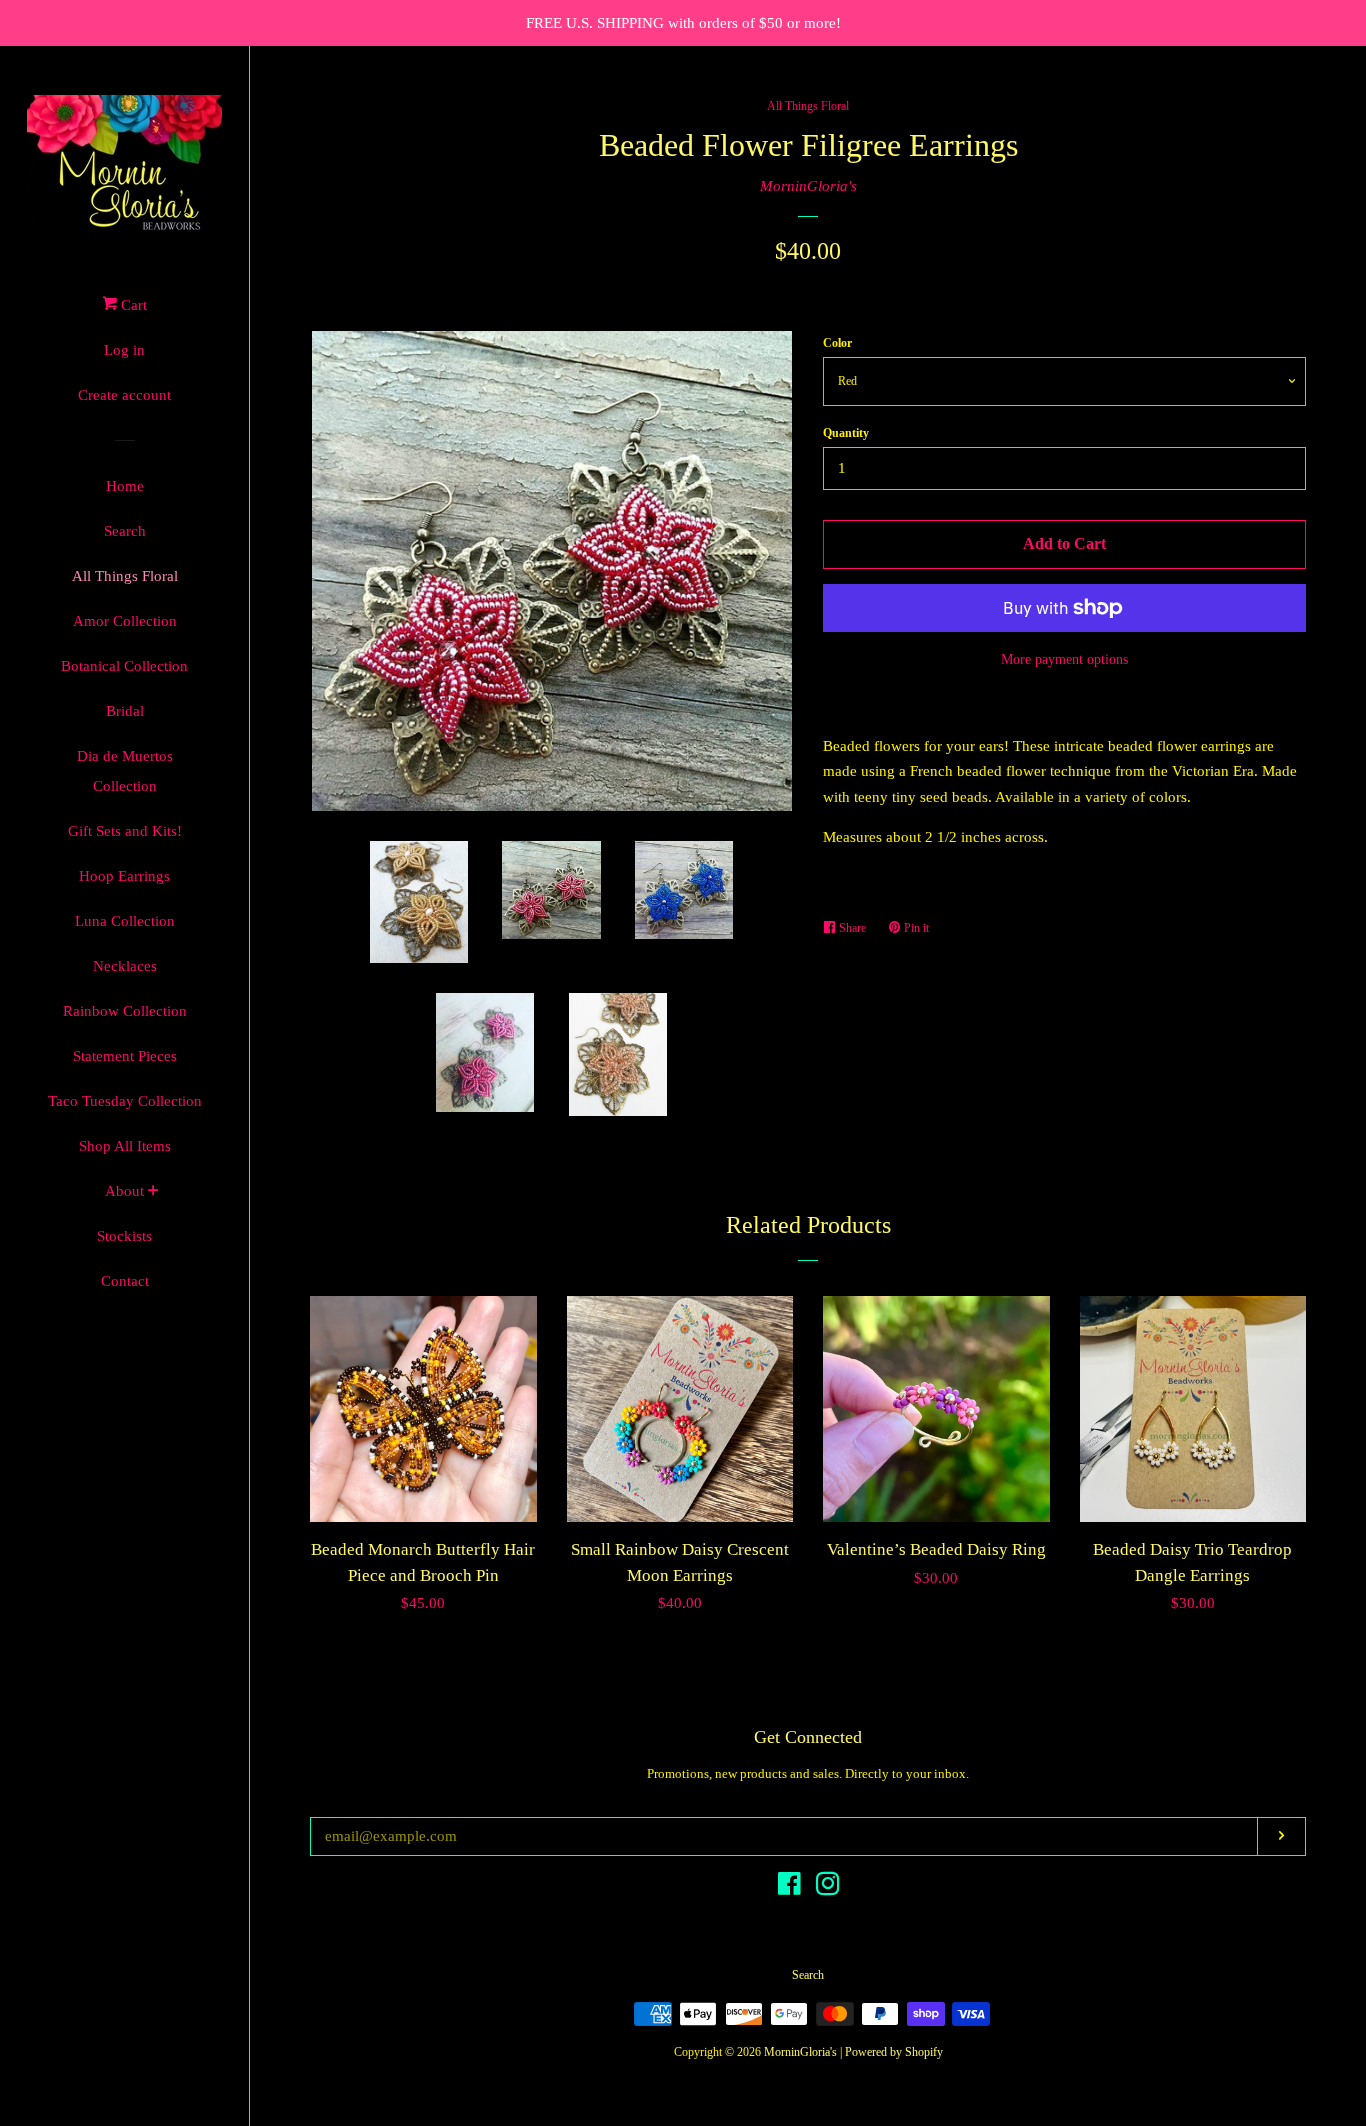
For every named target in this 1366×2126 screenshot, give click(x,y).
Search (125, 531)
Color (837, 343)
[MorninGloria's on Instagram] (828, 1888)
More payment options (1064, 659)
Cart (132, 305)
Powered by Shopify (894, 2052)
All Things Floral (125, 576)
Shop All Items (125, 1146)
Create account (124, 395)
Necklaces (125, 966)
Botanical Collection (124, 666)
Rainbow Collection (125, 1011)
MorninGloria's (808, 186)
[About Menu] (153, 1193)
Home (125, 486)
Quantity (846, 433)
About (124, 1191)
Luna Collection (125, 921)
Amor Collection (125, 621)
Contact (125, 1281)
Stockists (124, 1236)
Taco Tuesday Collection (125, 1101)
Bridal (125, 711)
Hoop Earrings (124, 876)
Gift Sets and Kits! (125, 831)
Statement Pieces (125, 1056)
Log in (124, 350)
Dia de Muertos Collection (125, 771)
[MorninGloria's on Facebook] (789, 1888)
